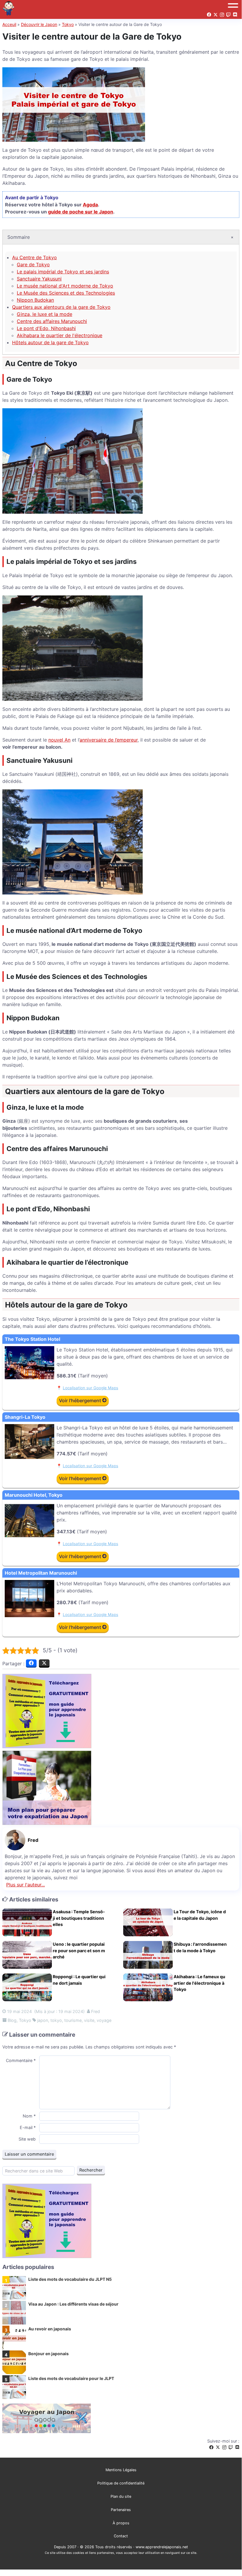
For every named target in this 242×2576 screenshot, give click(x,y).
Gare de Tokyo (33, 265)
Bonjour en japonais (48, 2354)
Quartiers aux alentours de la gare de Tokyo (61, 307)
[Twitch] (231, 2447)
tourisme (73, 2020)
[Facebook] (211, 2447)
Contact (121, 2536)
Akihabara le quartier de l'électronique (60, 335)
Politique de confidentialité (121, 2483)
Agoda (90, 205)
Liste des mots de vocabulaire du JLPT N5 (70, 2279)
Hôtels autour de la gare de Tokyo (50, 342)
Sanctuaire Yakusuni (39, 279)
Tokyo (68, 24)
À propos (121, 2523)
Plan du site (121, 2496)
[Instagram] (224, 2447)
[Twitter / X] (218, 2447)
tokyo (56, 2020)
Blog (12, 2020)
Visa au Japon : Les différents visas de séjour (73, 2304)
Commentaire (21, 2060)
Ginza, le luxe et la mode (45, 314)
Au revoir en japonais (50, 2329)
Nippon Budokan (35, 300)
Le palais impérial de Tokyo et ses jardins (63, 272)
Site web (27, 2139)
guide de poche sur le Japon (81, 212)
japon (43, 2020)
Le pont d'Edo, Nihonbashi (46, 328)
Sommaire (19, 237)
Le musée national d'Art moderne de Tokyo (65, 286)
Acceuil (9, 24)
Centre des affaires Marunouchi (52, 321)
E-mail (28, 2127)
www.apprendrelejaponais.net (162, 2547)
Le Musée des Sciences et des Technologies (66, 293)
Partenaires (121, 2510)
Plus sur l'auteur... (25, 1885)
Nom (29, 2116)
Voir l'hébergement (81, 1400)
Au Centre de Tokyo (34, 257)
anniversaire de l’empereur (109, 740)
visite (89, 2020)
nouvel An (59, 740)
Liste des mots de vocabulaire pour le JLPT (71, 2378)
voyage (104, 2020)
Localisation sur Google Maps (90, 1388)
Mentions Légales (121, 2470)
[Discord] (237, 2447)
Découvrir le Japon (39, 24)
